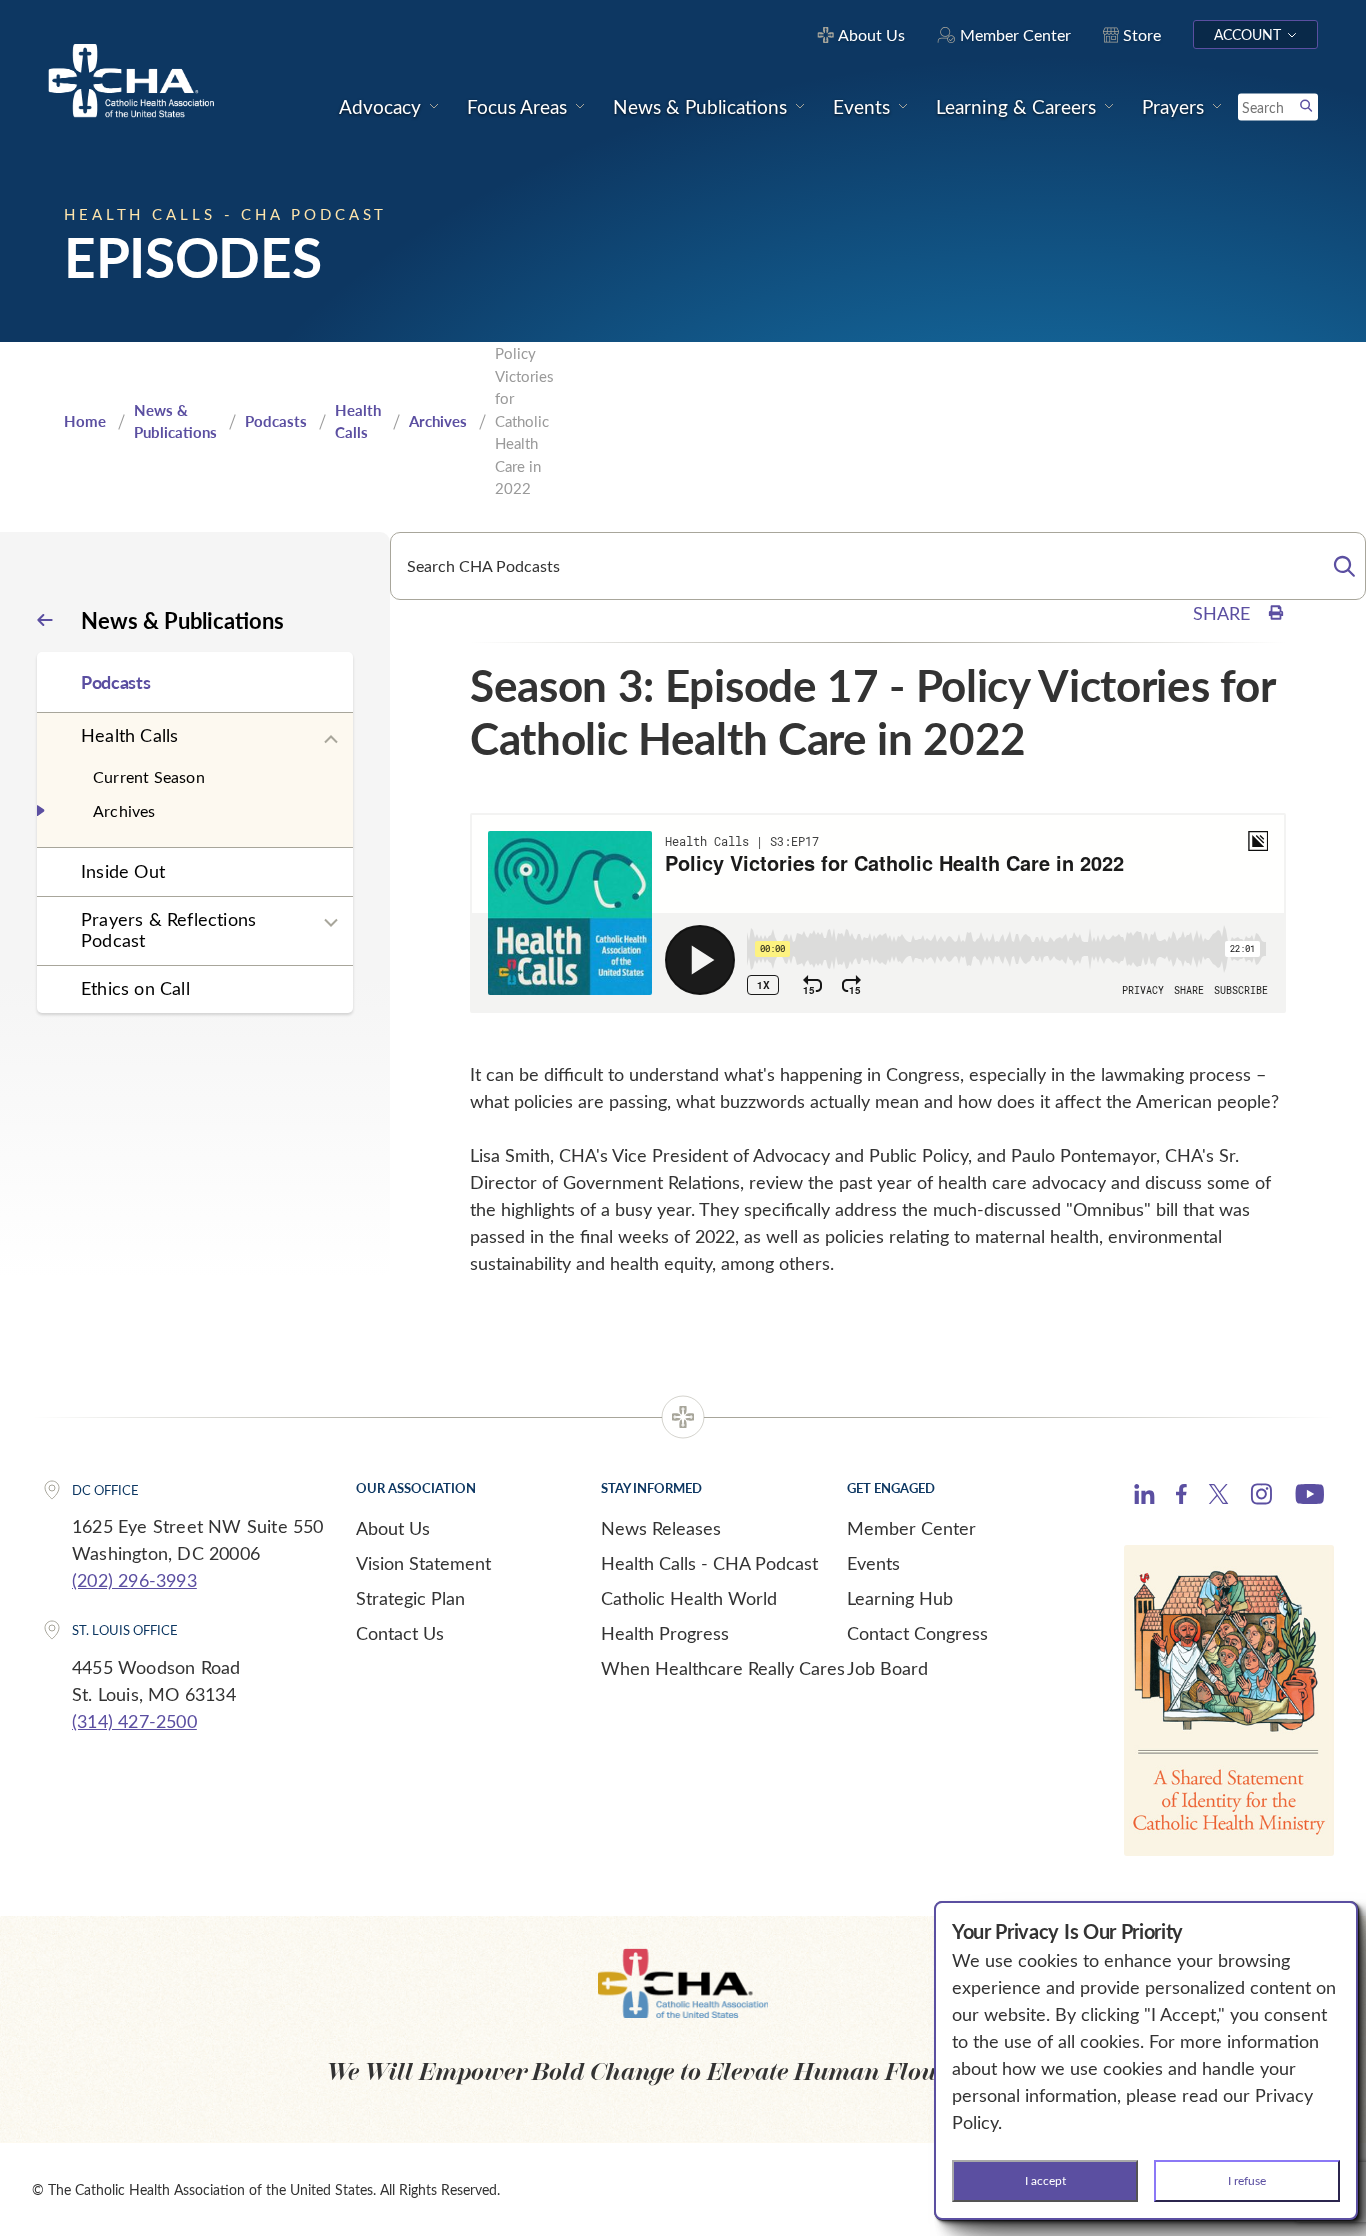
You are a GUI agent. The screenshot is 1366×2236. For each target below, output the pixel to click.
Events (873, 1563)
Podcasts (276, 421)
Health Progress (665, 1633)
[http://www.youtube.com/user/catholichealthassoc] (1309, 1497)
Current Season (149, 776)
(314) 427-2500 (134, 1721)
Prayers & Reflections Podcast (168, 929)
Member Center (911, 1528)
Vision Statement (423, 1563)
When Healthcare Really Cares (723, 1668)
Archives (438, 421)
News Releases (661, 1528)
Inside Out (123, 871)
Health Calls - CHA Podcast (709, 1563)
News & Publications (175, 421)
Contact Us (400, 1633)
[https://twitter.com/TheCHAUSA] (1218, 1497)
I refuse (1247, 2180)
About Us (393, 1528)
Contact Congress (917, 1633)
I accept (1045, 2180)
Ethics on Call (135, 988)
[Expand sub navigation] (331, 740)
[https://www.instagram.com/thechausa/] (1261, 1499)
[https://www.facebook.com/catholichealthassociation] (1181, 1497)
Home (85, 421)
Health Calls (358, 421)
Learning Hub (900, 1598)
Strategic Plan (410, 1598)
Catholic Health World (689, 1598)
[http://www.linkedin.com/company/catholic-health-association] (1144, 1497)
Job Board (887, 1668)
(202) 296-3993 (134, 1580)
